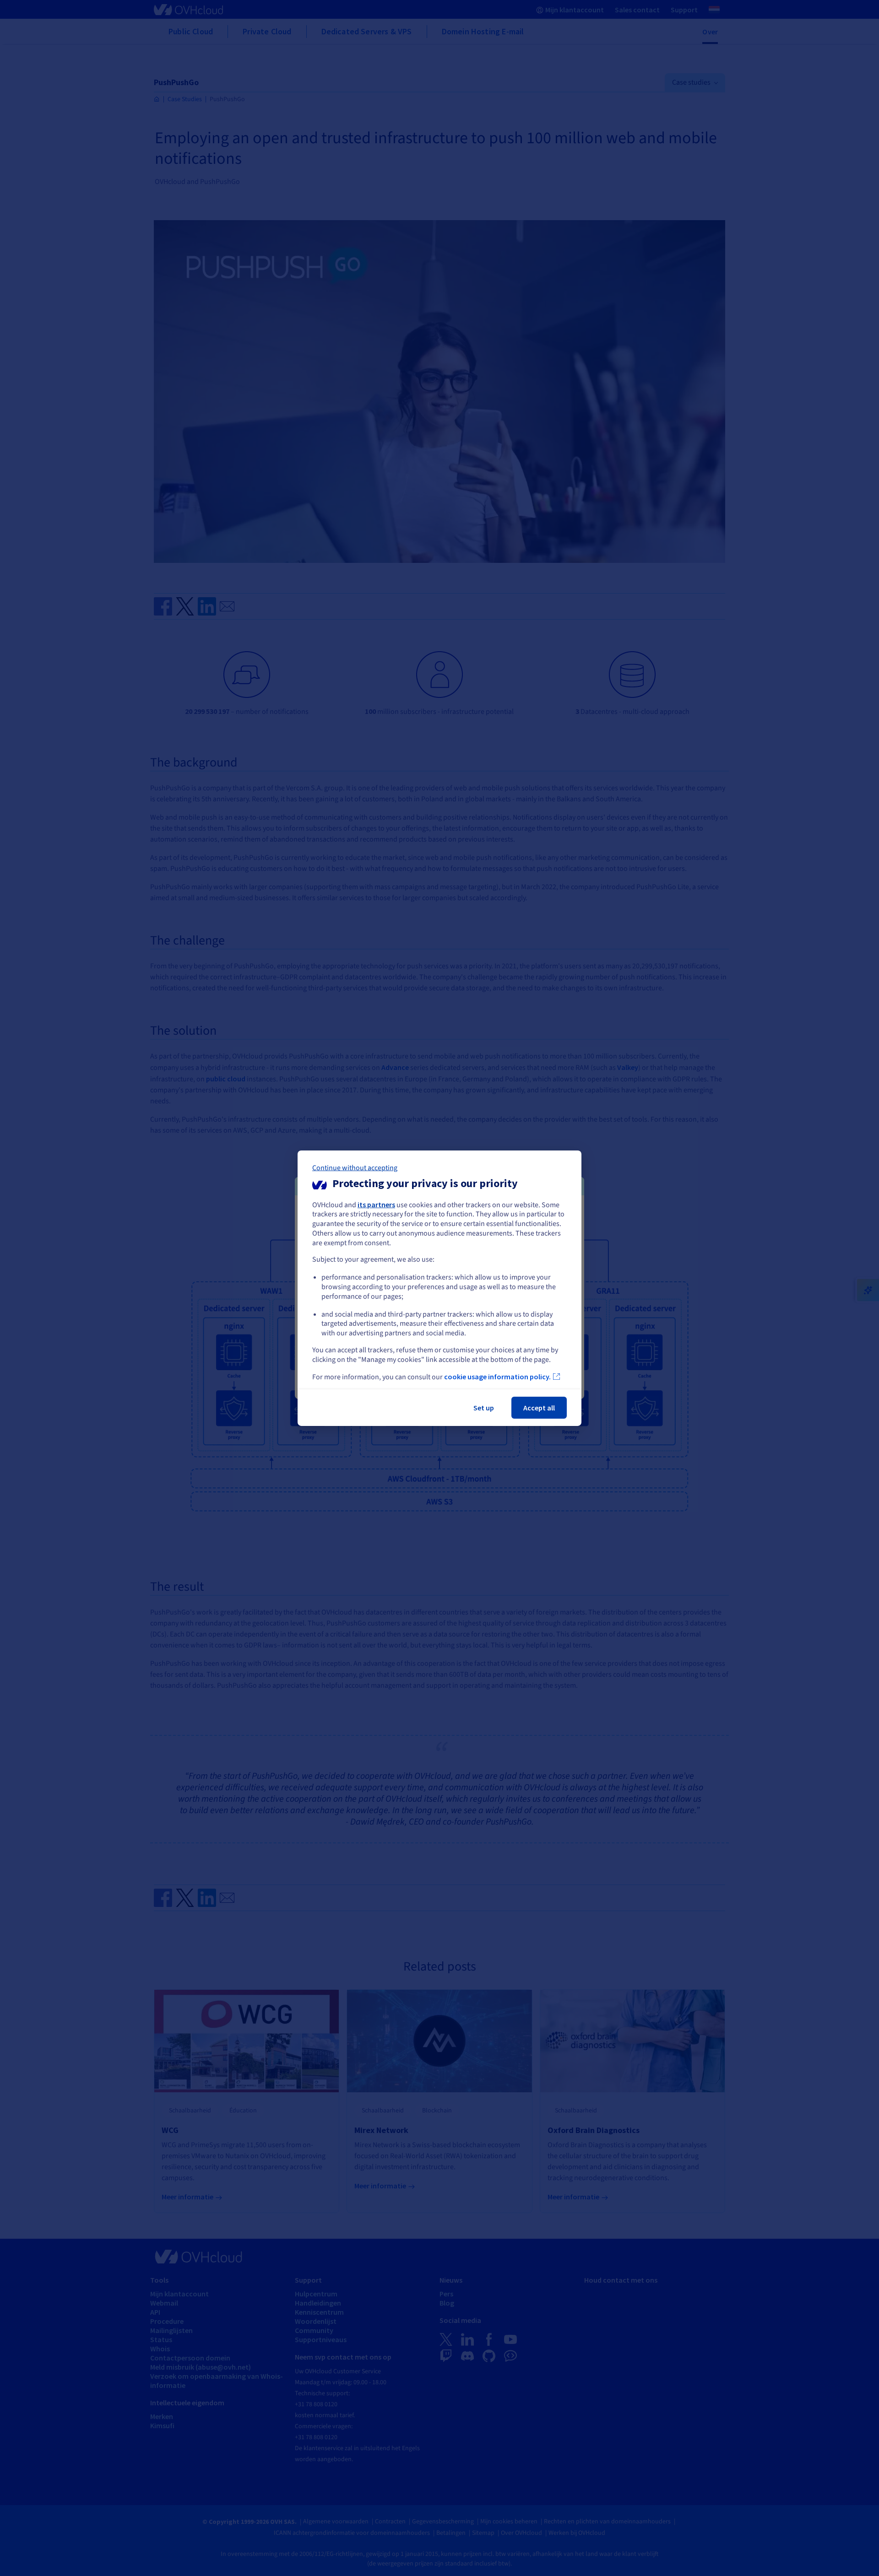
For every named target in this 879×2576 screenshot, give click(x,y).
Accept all (539, 1408)
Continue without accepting (355, 1167)
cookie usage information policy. (497, 1377)
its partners (376, 1204)
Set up (484, 1408)
